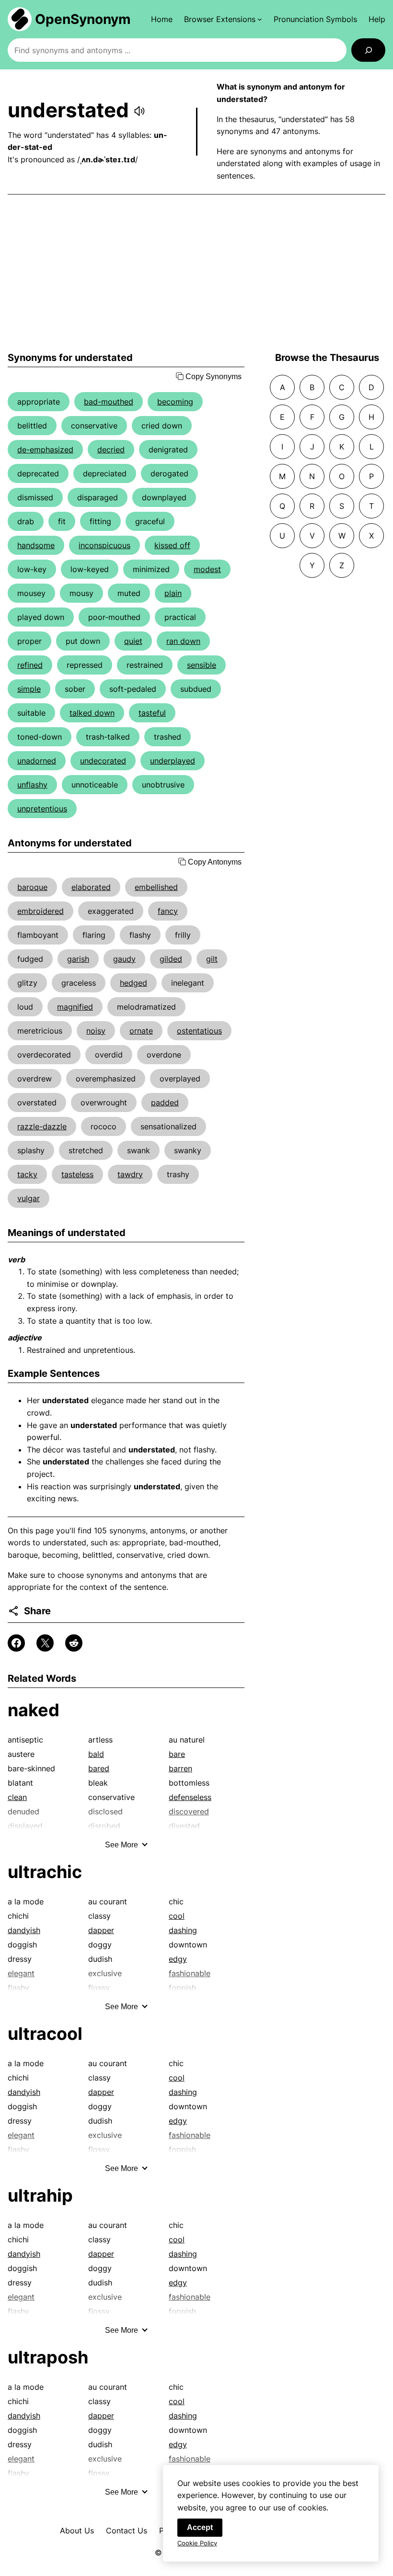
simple (29, 689)
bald (96, 1754)
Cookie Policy (197, 2543)
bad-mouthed (109, 402)
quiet (133, 641)
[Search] (368, 50)
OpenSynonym (83, 19)
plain (173, 593)
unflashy (32, 785)
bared (99, 1768)
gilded (171, 959)
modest (207, 569)
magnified (75, 1007)
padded (165, 1102)
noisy (96, 1031)
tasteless (77, 1174)
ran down (183, 641)
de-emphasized (45, 450)
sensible (202, 665)
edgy (178, 1959)
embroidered (40, 911)
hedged (133, 983)
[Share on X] (45, 1643)
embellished (156, 887)
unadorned (37, 761)
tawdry (130, 1174)
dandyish (24, 1930)
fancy (168, 911)
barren (180, 1768)
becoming (175, 402)
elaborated (91, 887)
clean (17, 1797)
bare (177, 1754)
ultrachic (45, 1872)
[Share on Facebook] (16, 1643)
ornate (141, 1031)
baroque (32, 887)
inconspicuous (104, 545)
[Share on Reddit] (74, 1643)
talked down (92, 713)
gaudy (124, 959)
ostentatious (199, 1031)
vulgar (29, 1198)
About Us (77, 2531)
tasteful (152, 713)
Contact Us (127, 2531)
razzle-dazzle (42, 1126)
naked (34, 1710)
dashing (183, 1930)
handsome (36, 545)
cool (177, 1916)
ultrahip (40, 2195)
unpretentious (42, 809)
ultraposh (48, 2357)
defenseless (190, 1797)
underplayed (173, 761)
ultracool (45, 2034)
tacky (27, 1174)
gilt (212, 959)
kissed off (172, 545)
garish (78, 959)
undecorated (103, 761)
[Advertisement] (196, 273)
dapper (101, 1930)
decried (111, 450)
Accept (200, 2527)
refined (30, 665)
